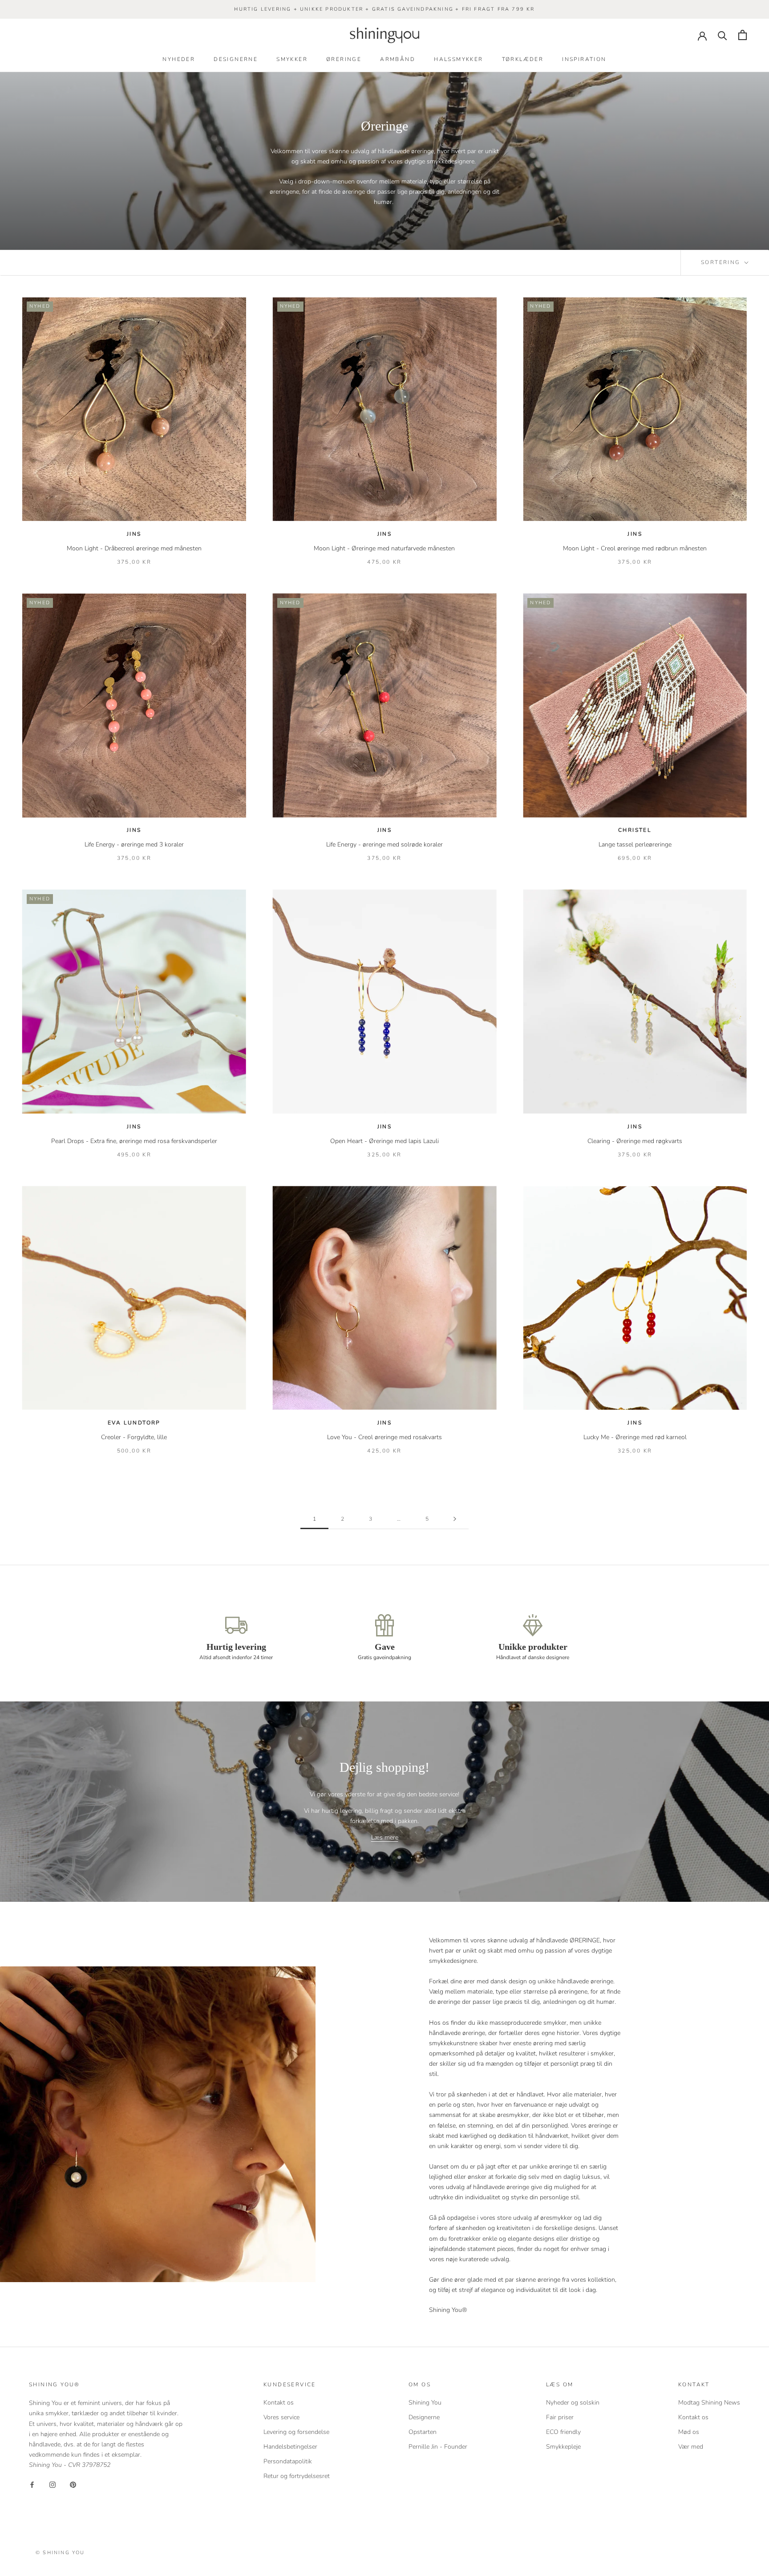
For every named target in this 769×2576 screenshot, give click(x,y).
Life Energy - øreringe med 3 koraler (134, 844)
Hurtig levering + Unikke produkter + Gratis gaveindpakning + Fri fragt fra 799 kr (384, 9)
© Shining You (60, 2553)
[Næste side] (455, 1519)
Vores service (281, 2417)
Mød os (689, 2432)
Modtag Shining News (709, 2403)
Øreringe (344, 59)
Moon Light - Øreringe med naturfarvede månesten (384, 548)
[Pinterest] (73, 2484)
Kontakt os (279, 2403)
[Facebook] (32, 2484)
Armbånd (398, 59)
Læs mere (385, 1837)
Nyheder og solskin (573, 2403)
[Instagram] (53, 2484)
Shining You (425, 2403)
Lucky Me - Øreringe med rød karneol (635, 1437)
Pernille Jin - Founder (438, 2447)
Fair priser (560, 2417)
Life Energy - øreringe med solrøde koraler (384, 844)
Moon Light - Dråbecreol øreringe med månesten (134, 548)
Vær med (691, 2447)
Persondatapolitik (288, 2461)
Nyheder (179, 59)
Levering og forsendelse (296, 2432)
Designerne (236, 59)
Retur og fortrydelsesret (297, 2476)
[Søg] (722, 35)
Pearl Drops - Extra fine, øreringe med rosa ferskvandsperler (134, 1141)
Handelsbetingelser (290, 2447)
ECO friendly (563, 2432)
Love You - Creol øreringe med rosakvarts (384, 1437)
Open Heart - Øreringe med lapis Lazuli (384, 1141)
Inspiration (584, 59)
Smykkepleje (563, 2447)
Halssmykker (458, 59)
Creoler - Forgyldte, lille (134, 1437)
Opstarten (423, 2432)
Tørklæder (523, 59)
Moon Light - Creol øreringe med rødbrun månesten (635, 548)
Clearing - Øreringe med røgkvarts (635, 1141)
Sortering (722, 262)
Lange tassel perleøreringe (635, 844)
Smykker (292, 59)
